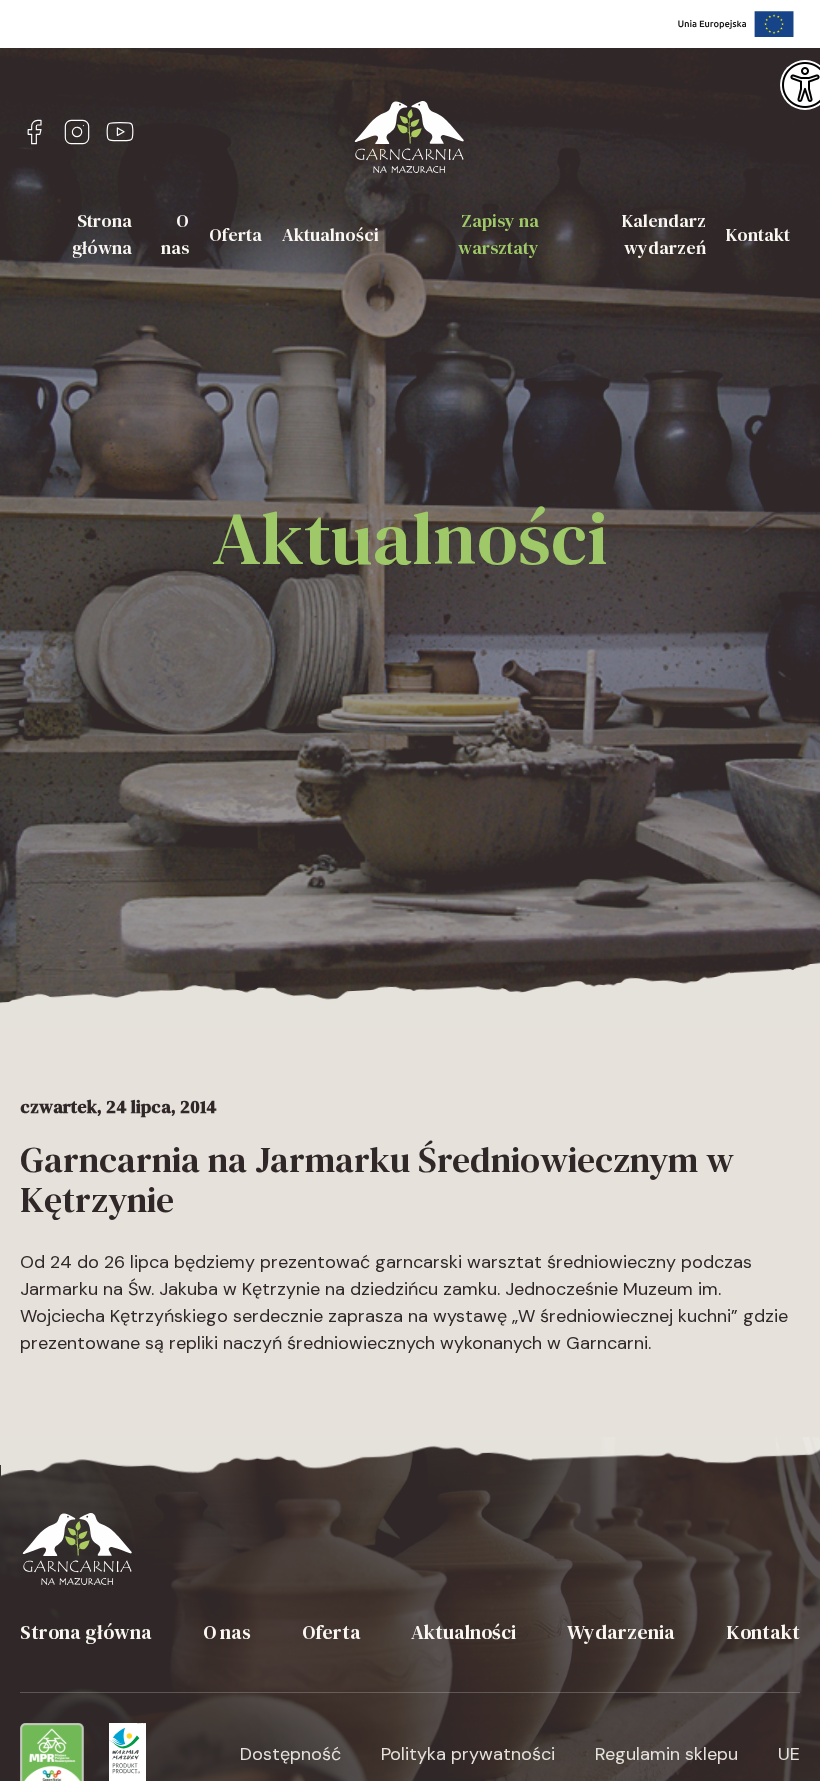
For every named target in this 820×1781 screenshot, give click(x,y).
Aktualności (330, 234)
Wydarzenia (621, 1632)
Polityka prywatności (468, 1754)
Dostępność (290, 1754)
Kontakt (758, 234)
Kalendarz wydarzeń (664, 234)
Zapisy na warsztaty (498, 234)
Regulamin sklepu (666, 1754)
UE (789, 1754)
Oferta (235, 234)
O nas (175, 234)
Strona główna (102, 234)
